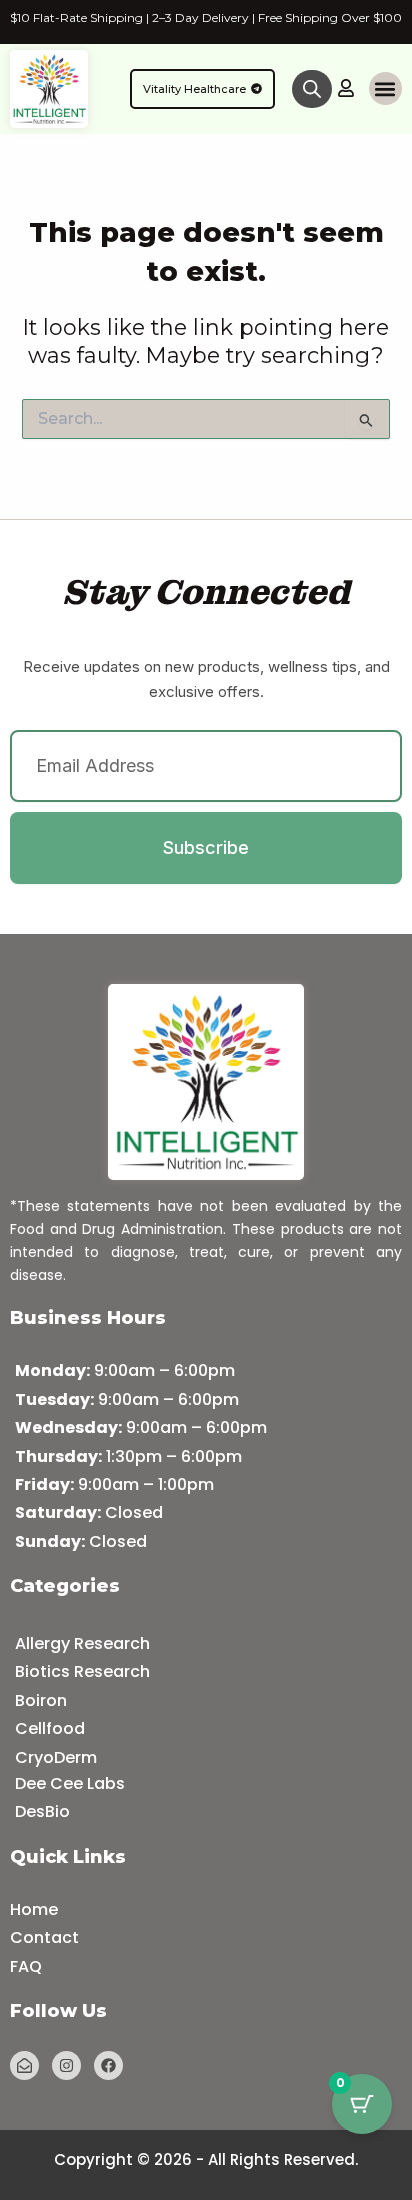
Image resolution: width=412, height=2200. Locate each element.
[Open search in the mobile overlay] (312, 89)
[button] (385, 88)
